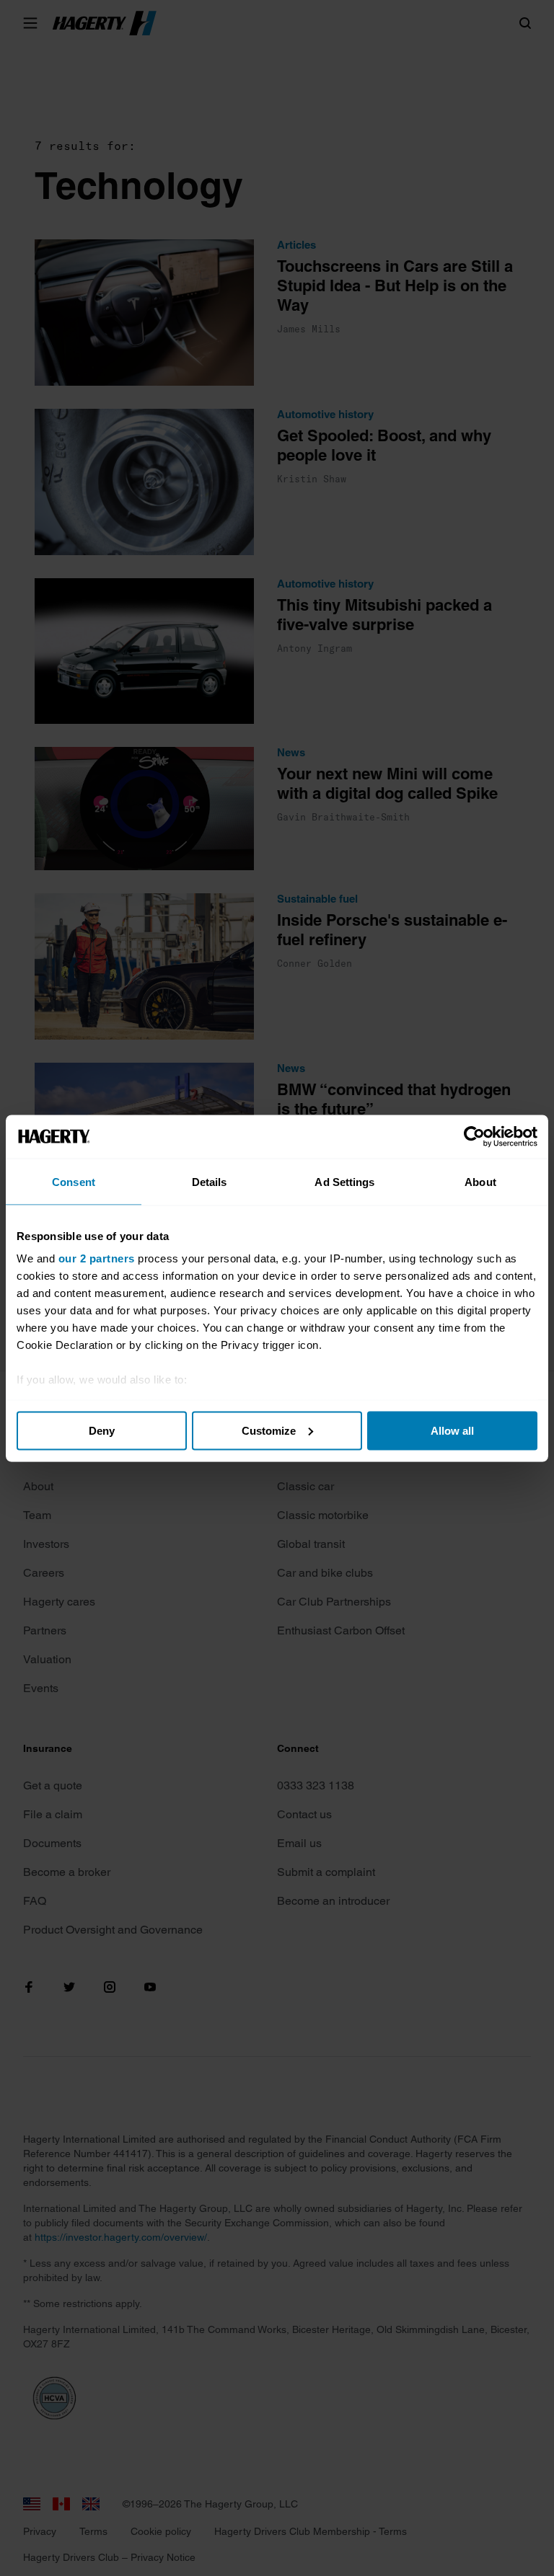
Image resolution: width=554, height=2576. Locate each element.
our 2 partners (97, 1258)
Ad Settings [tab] (344, 1181)
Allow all (452, 1430)
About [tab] (480, 1181)
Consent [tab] (74, 1181)
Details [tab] (210, 1181)
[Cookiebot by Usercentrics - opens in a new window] (474, 1136)
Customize (269, 1430)
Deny (102, 1430)
